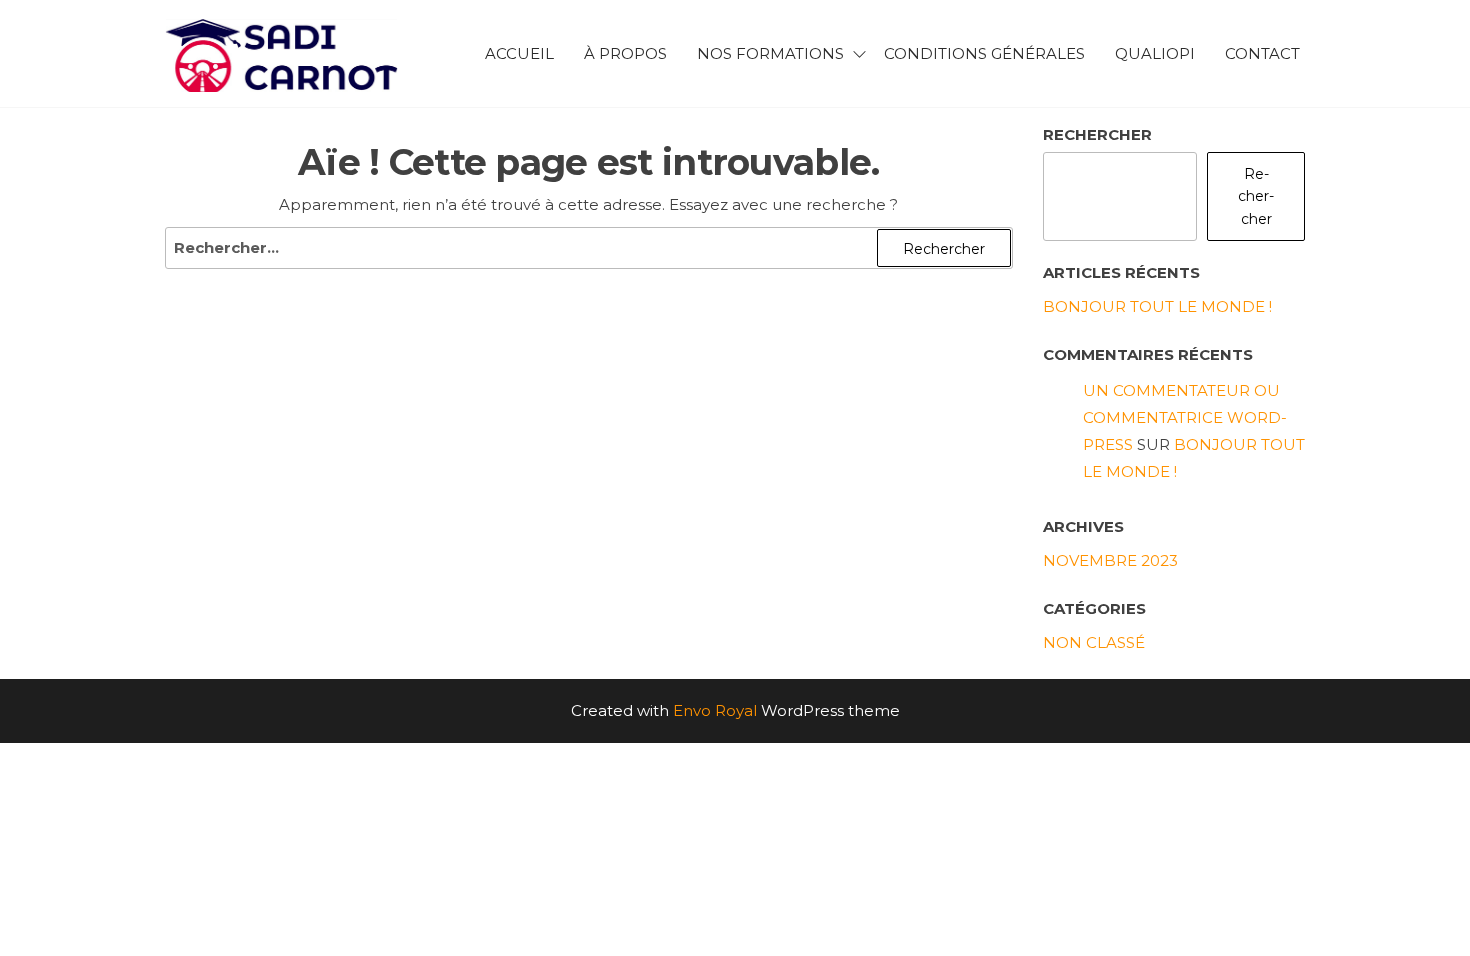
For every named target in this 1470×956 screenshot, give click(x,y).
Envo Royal (715, 710)
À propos (625, 53)
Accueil (519, 53)
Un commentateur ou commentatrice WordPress (1185, 417)
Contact (1262, 53)
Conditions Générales (984, 53)
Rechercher (1097, 134)
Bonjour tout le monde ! (1157, 306)
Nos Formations (770, 53)
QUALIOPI (1155, 53)
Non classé (1094, 642)
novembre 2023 (1110, 560)
